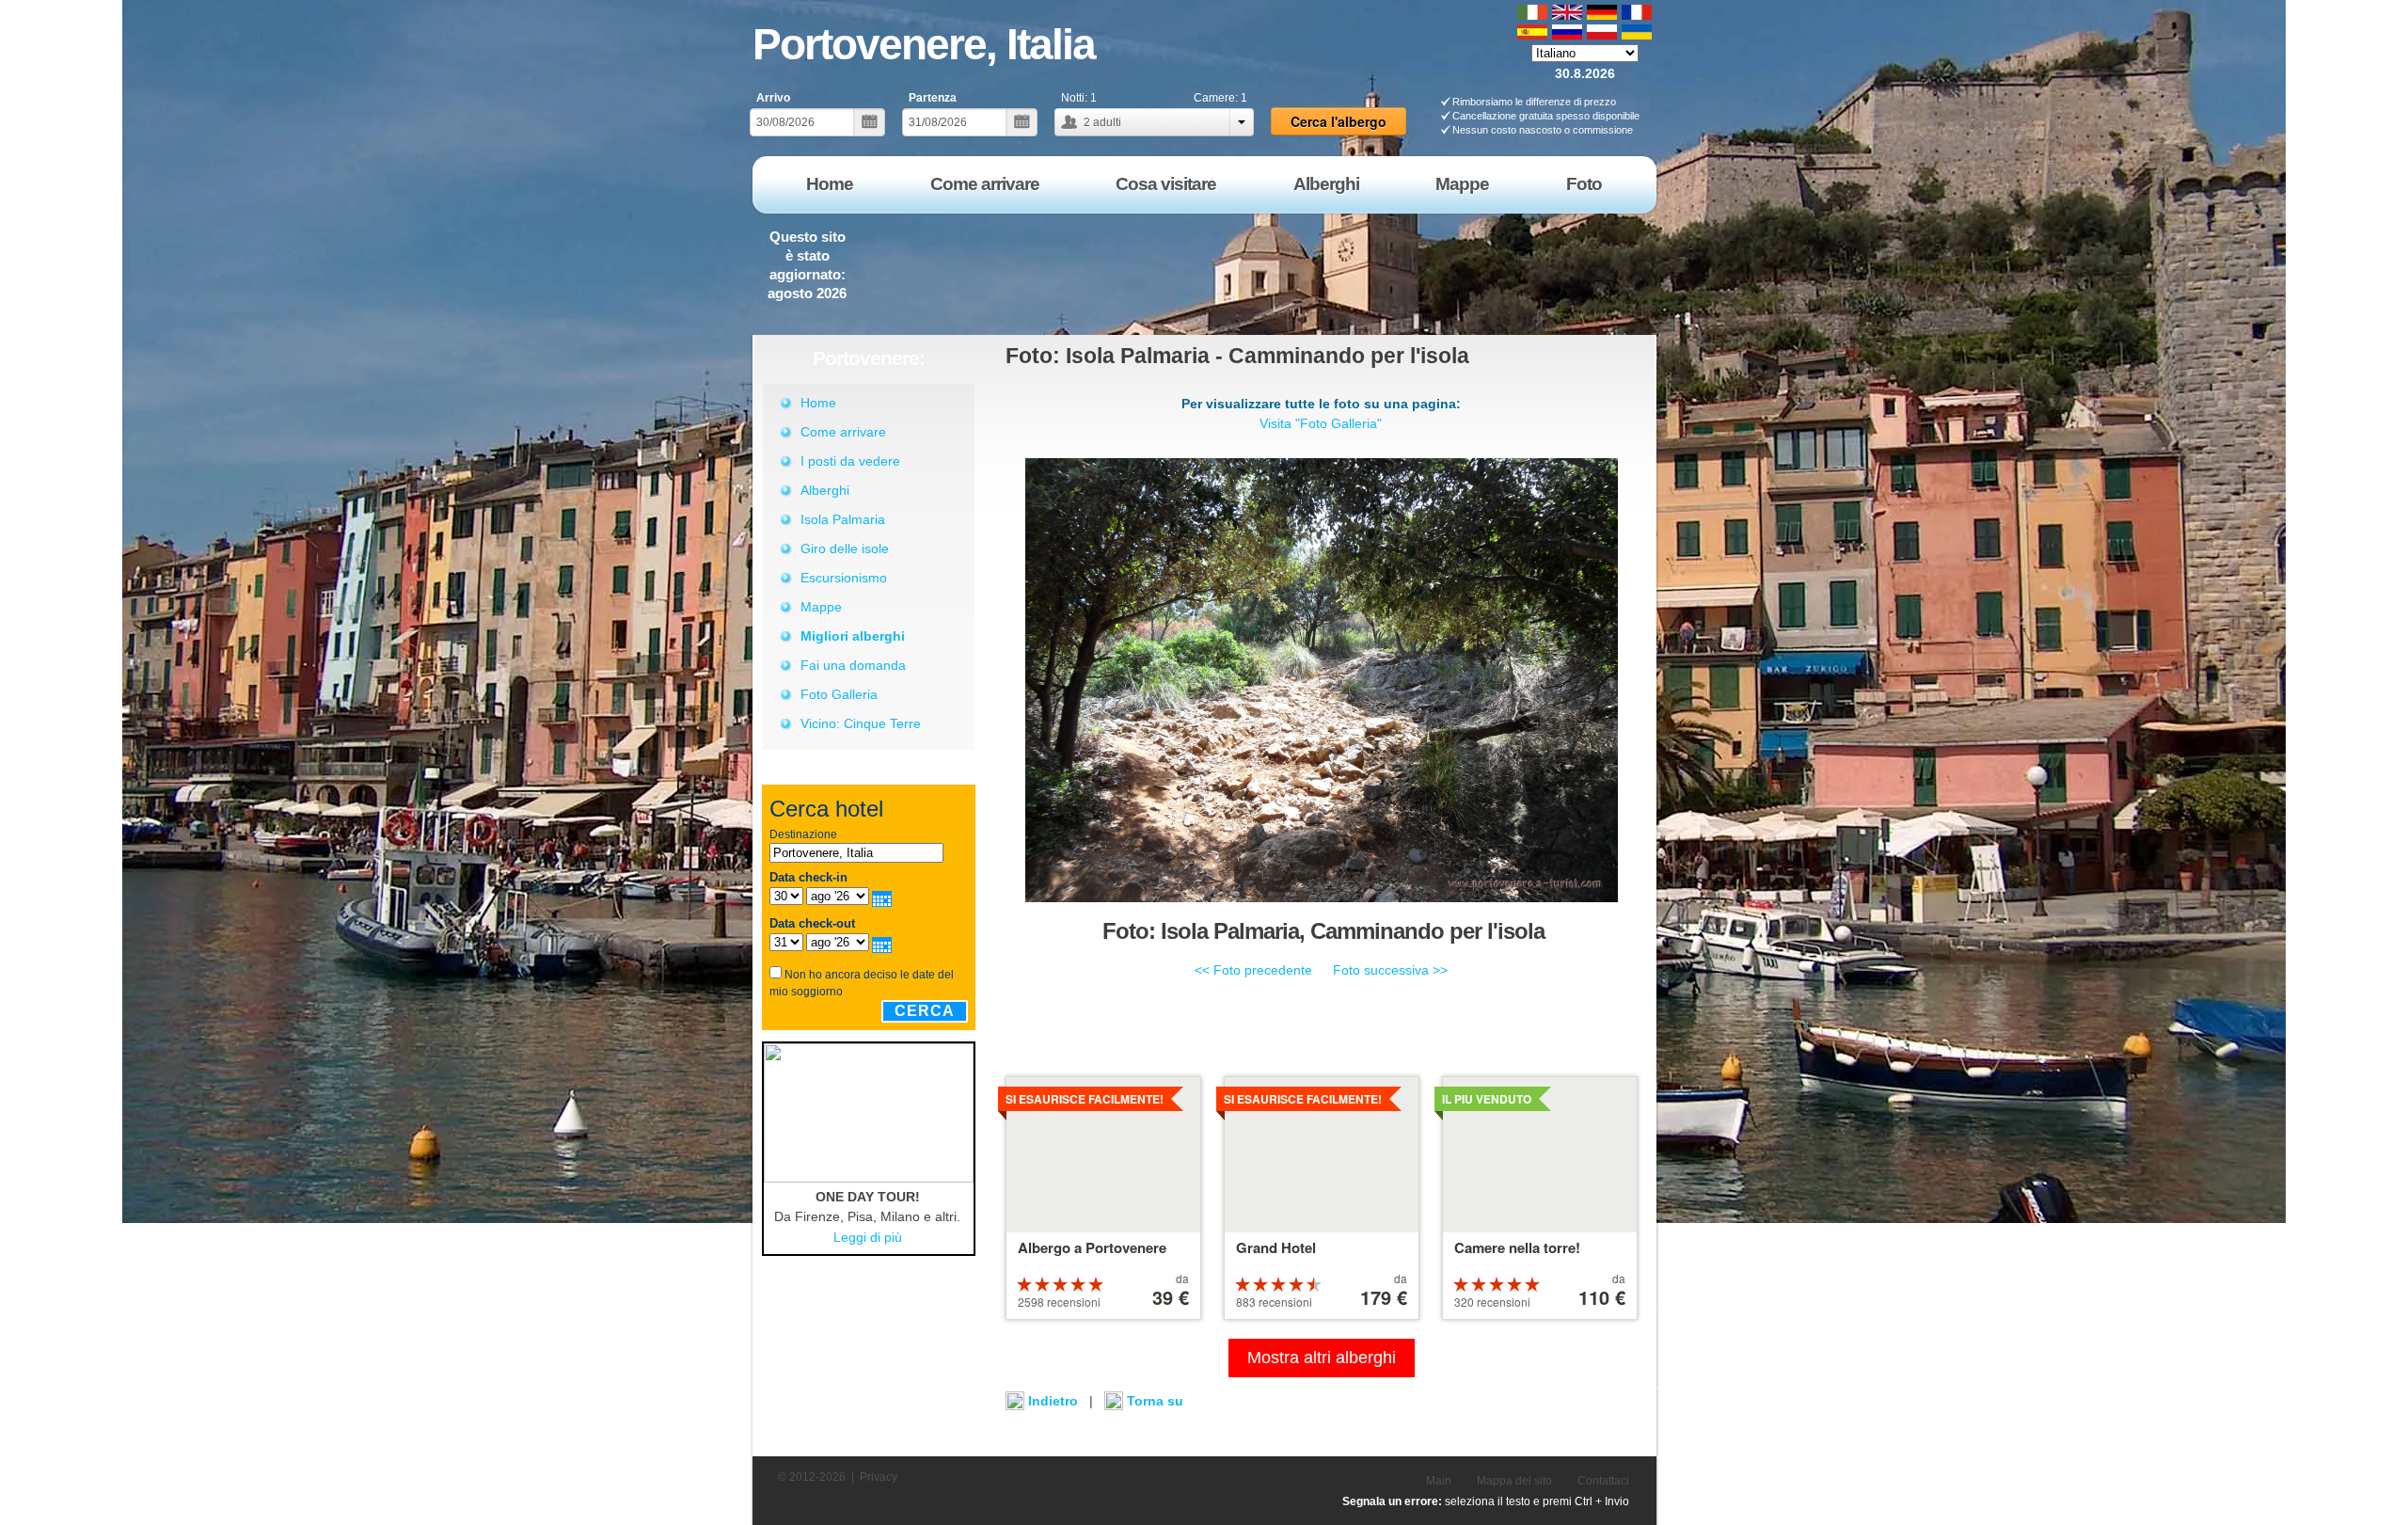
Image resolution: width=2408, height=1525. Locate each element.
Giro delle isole (845, 548)
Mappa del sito (1514, 1481)
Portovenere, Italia (924, 44)
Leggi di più (868, 1237)
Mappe (821, 607)
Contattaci (1603, 1481)
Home (818, 403)
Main (1439, 1481)
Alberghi (825, 490)
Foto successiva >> (1390, 970)
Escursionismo (844, 578)
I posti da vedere (850, 461)
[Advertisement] (1316, 267)
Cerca (925, 1011)
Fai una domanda (853, 665)
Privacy (879, 1477)
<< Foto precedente (1253, 970)
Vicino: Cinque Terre (861, 723)
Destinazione (803, 834)
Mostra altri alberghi (1322, 1358)
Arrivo (773, 98)
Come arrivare (843, 432)
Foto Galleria (839, 694)
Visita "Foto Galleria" (1321, 423)
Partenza (933, 98)
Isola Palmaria (843, 519)
